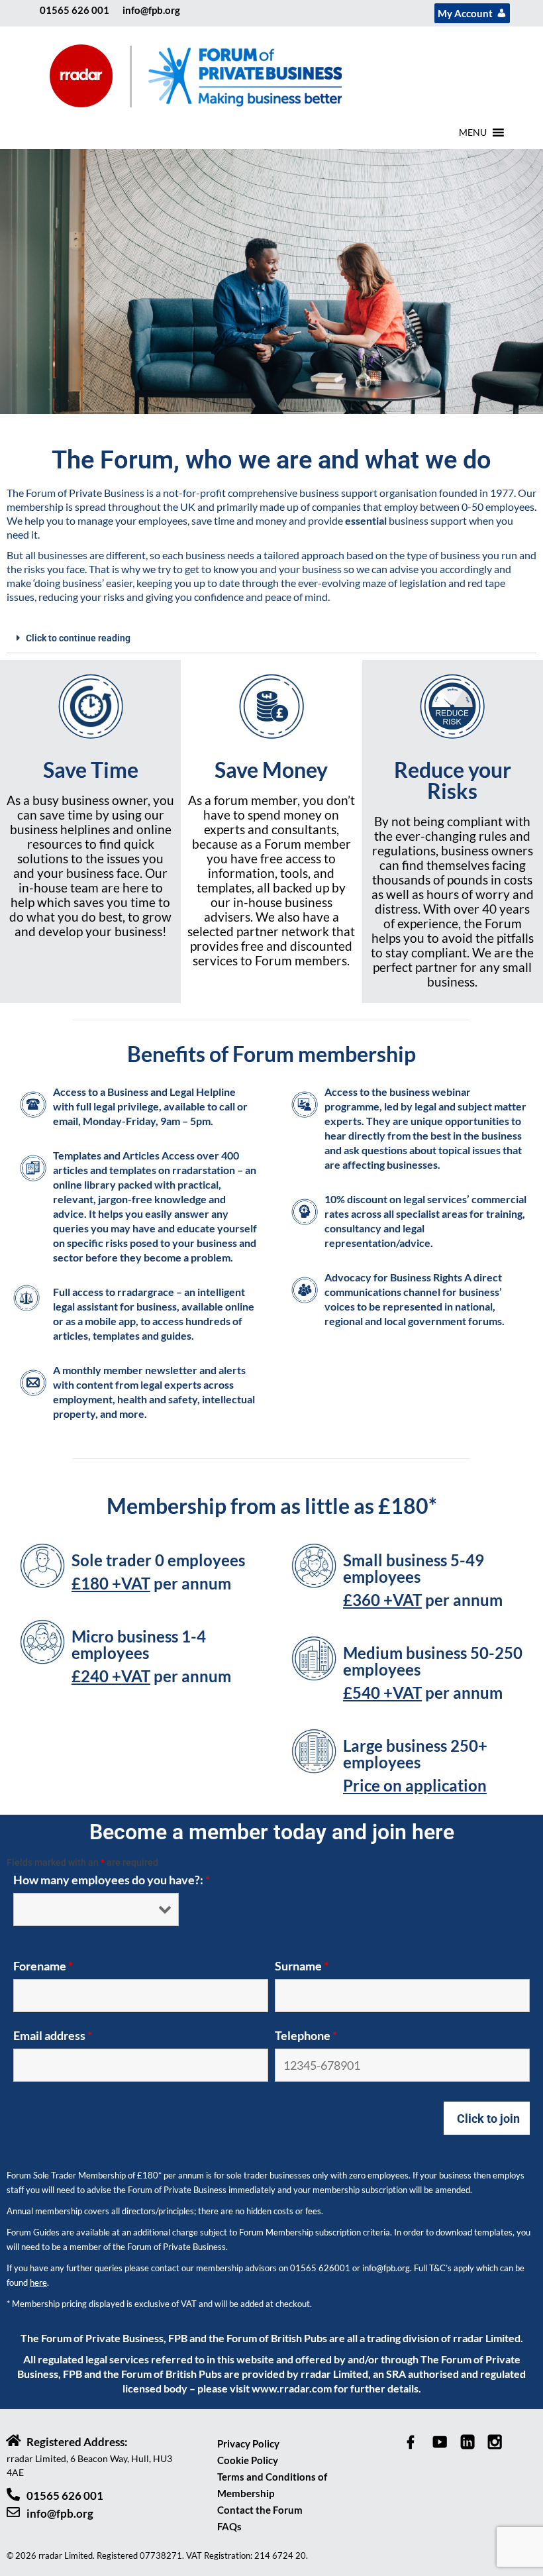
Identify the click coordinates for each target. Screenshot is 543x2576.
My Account (465, 13)
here (38, 2282)
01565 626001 (320, 2268)
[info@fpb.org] (13, 2512)
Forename (43, 1966)
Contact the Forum (260, 2510)
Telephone (306, 2035)
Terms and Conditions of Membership (272, 2485)
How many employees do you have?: (112, 1880)
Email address (53, 2035)
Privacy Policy (248, 2443)
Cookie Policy (248, 2460)
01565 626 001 (74, 10)
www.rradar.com (292, 2388)
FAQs (229, 2526)
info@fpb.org (151, 10)
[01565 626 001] (13, 2495)
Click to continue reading (78, 638)
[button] (473, 133)
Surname (302, 1966)
